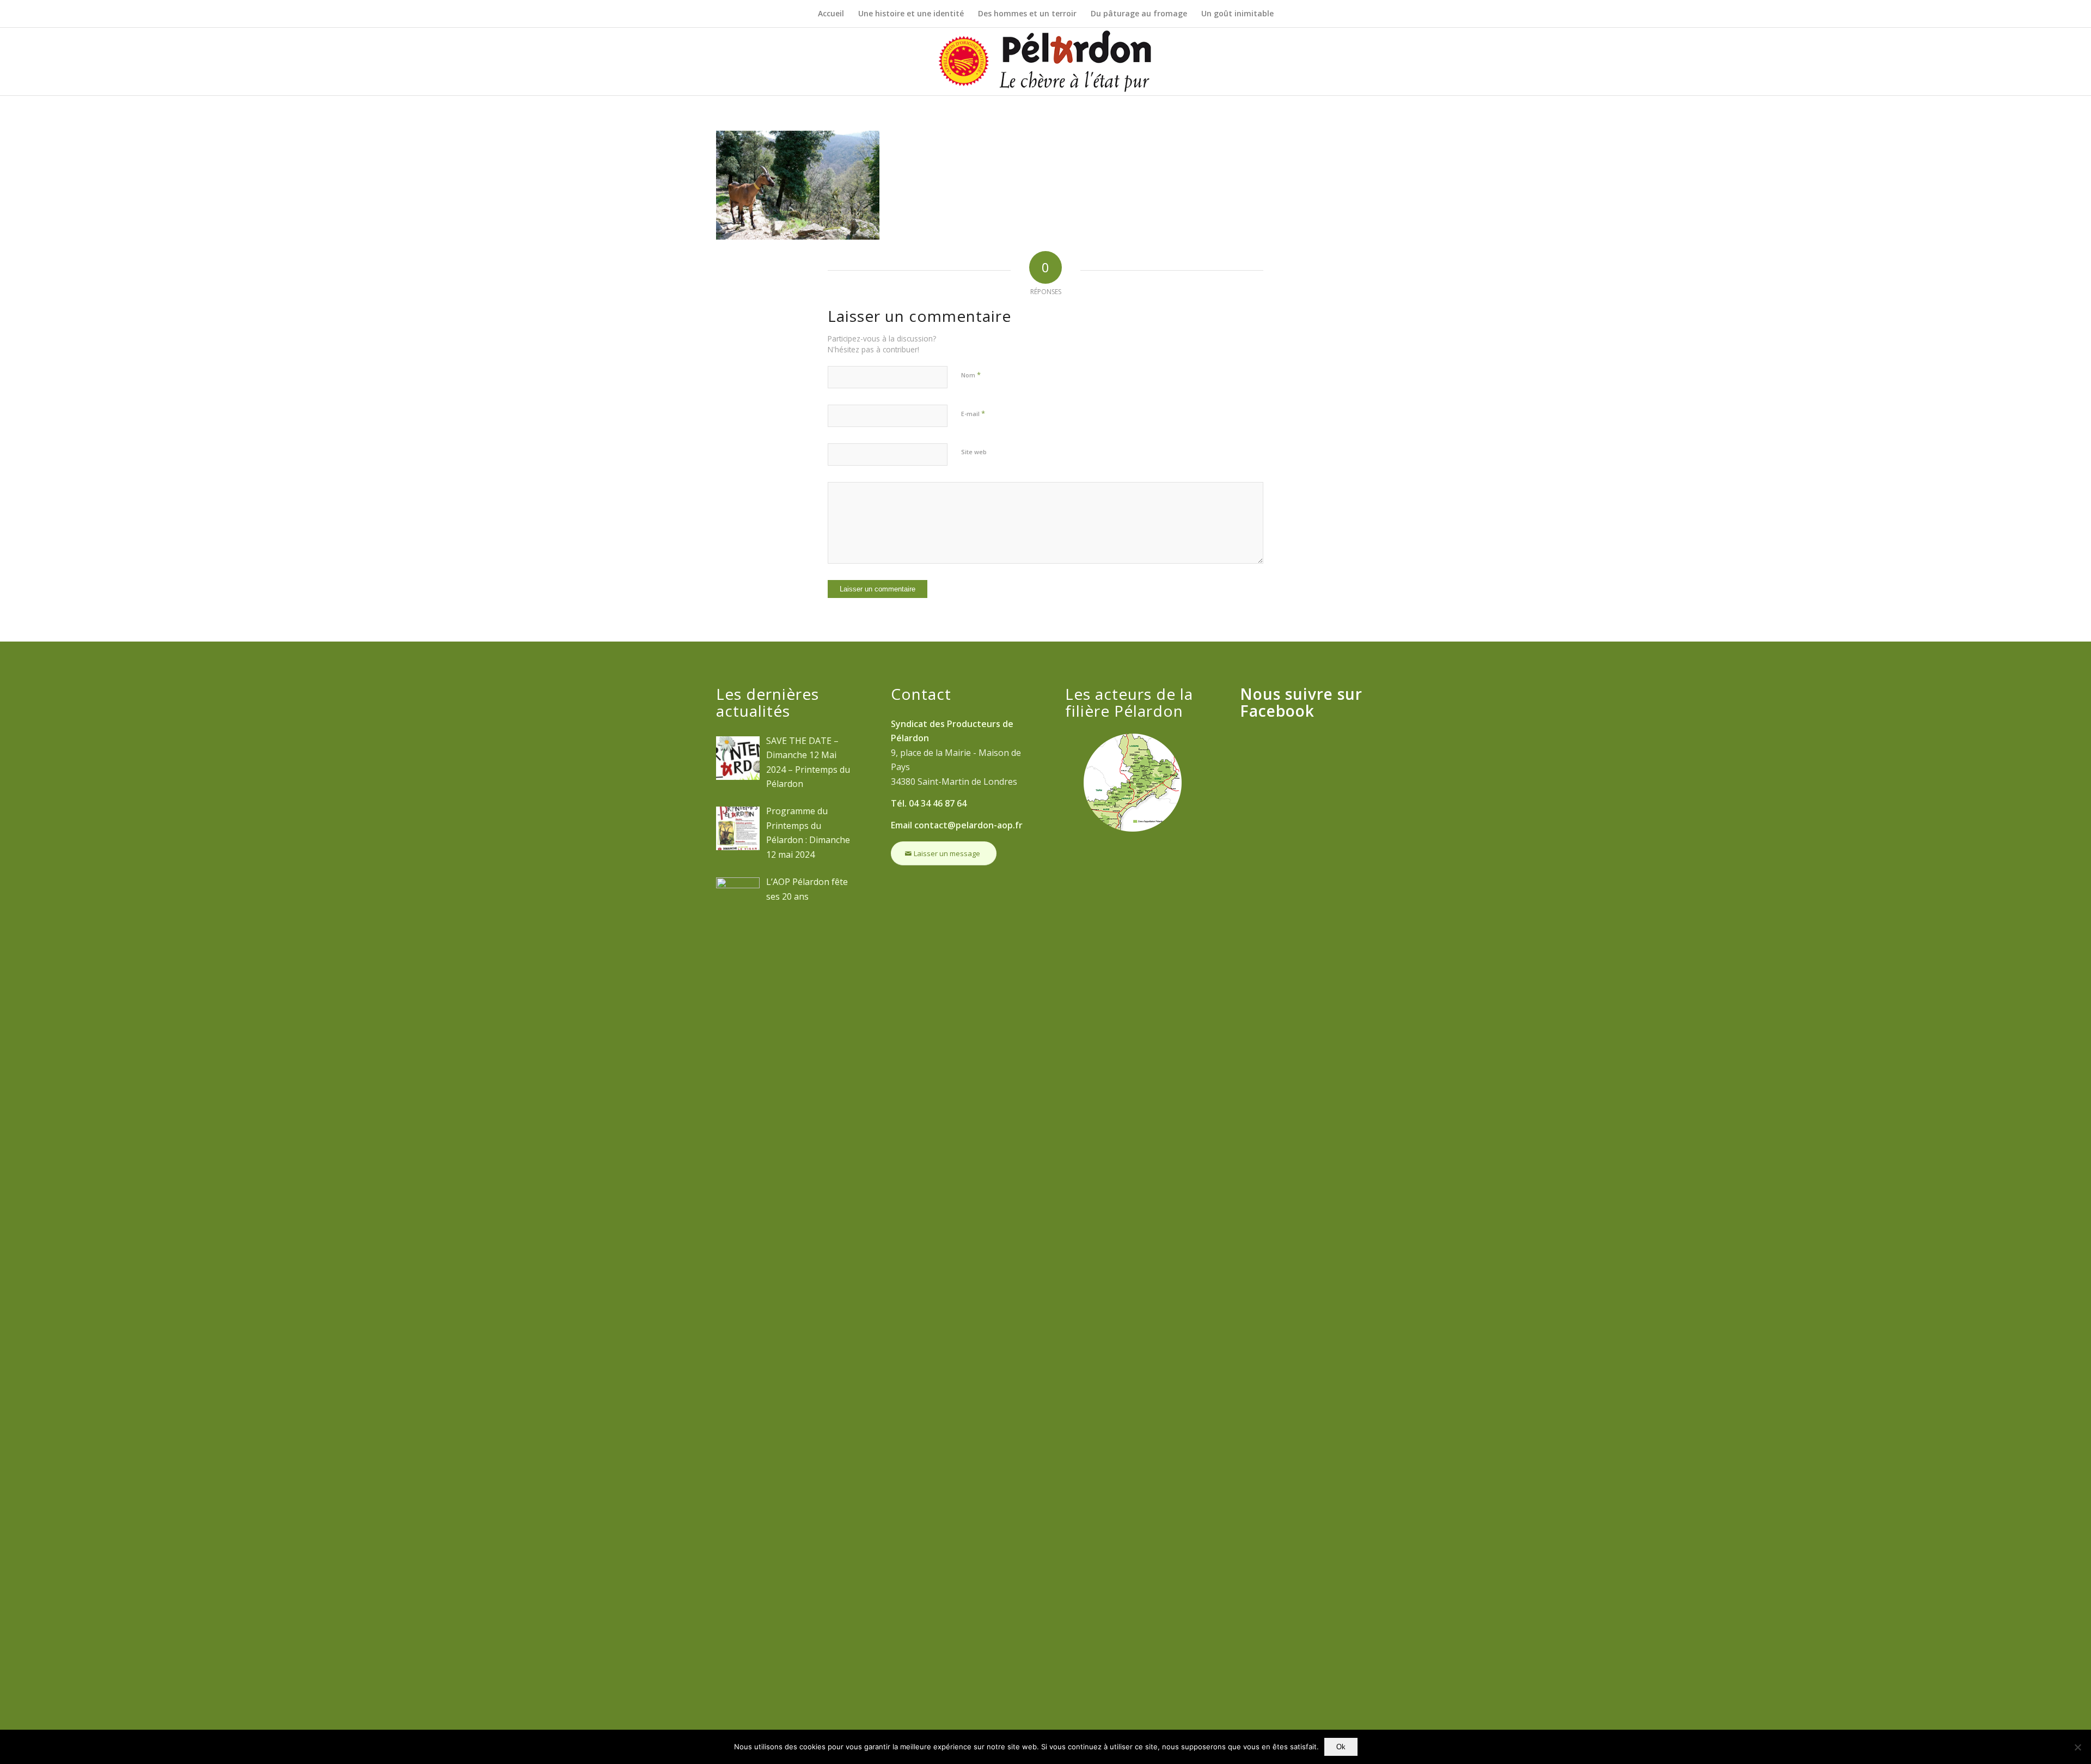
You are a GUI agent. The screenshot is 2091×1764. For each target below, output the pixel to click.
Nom (971, 375)
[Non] (2077, 1747)
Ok (1341, 1747)
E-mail (973, 413)
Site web (974, 452)
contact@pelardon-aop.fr (968, 825)
